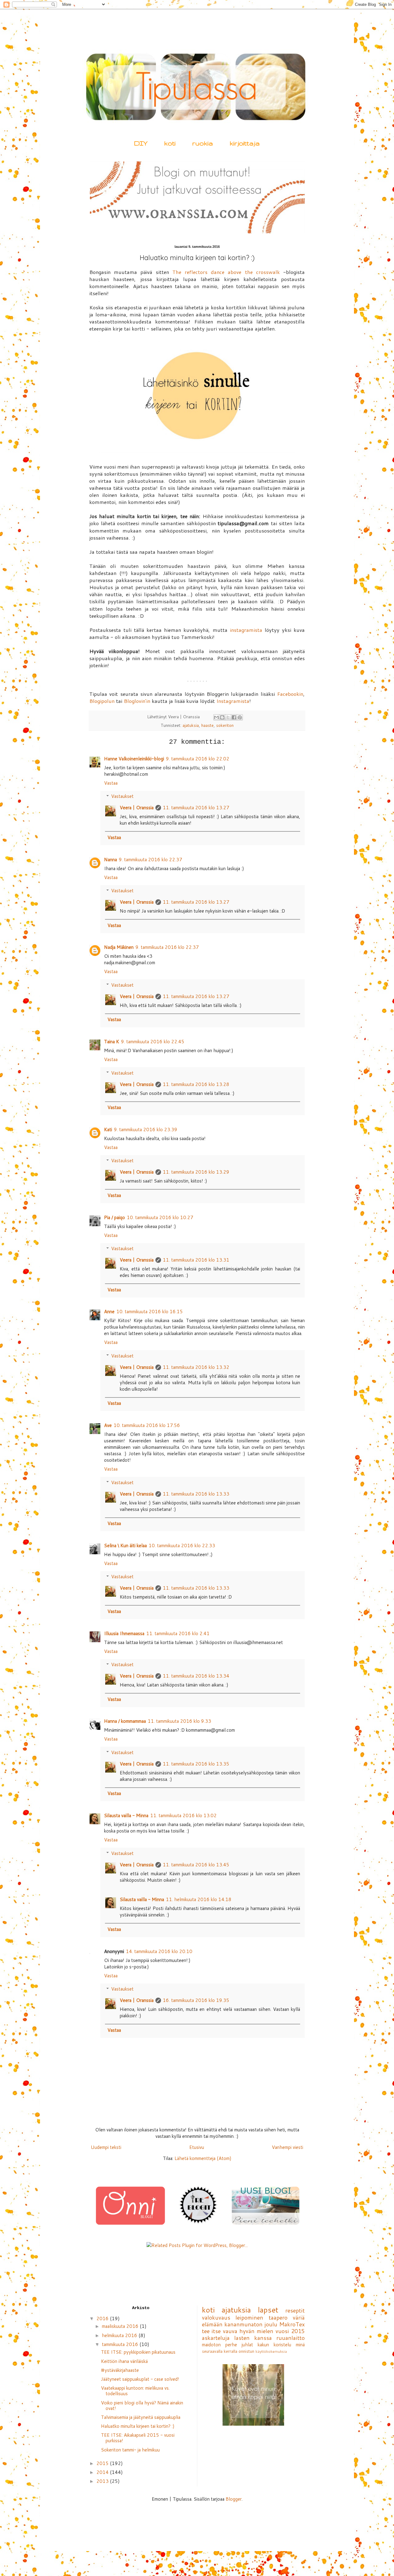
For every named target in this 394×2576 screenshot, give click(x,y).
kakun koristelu (274, 2345)
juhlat (247, 2345)
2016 (103, 2318)
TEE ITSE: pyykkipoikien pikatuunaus (138, 2352)
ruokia (203, 143)
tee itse (211, 2331)
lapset (268, 2310)
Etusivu (197, 2147)
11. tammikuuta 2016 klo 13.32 (196, 1367)
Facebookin (290, 694)
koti (170, 143)
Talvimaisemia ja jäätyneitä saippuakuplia (141, 2417)
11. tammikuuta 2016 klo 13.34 (196, 1676)
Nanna (111, 860)
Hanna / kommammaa (125, 1721)
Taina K (112, 1042)
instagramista (246, 630)
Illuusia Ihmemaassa (124, 1633)
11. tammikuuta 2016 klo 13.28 (196, 1084)
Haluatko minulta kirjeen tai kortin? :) (138, 2426)
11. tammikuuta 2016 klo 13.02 (183, 1815)
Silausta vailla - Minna (126, 1815)
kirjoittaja (245, 143)
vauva (230, 2331)
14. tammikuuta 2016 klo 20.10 (159, 1951)
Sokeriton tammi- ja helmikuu (130, 2450)
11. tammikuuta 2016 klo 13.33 (196, 1494)
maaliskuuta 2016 (121, 2326)
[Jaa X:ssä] (228, 717)
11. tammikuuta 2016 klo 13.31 (196, 1260)
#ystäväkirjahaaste (120, 2370)
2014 (103, 2472)
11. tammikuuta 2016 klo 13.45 (196, 1865)
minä (300, 2345)
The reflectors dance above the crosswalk (226, 272)
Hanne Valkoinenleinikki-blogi (134, 759)
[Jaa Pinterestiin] (240, 717)
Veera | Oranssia (137, 808)
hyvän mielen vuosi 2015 (272, 2331)
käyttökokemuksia (271, 2351)
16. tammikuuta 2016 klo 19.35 (196, 2000)
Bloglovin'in (137, 701)
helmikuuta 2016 (120, 2335)
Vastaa (111, 783)
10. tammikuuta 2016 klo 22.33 (182, 1546)
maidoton (211, 2345)
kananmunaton (243, 2324)
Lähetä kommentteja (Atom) (203, 2158)
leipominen (249, 2317)
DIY (141, 143)
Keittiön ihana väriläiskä (124, 2361)
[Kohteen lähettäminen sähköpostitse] (216, 717)
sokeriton (225, 725)
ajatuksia (191, 725)
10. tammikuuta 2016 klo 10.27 (160, 1217)
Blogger (234, 2499)
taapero (278, 2317)
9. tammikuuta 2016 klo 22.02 (198, 759)
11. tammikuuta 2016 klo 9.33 (179, 1721)
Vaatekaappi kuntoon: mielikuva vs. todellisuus (135, 2391)
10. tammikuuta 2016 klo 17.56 (147, 1425)
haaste (207, 725)
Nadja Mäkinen (119, 947)
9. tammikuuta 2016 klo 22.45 (153, 1042)
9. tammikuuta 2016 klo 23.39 (146, 1129)
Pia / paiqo (115, 1217)
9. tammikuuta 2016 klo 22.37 (151, 860)
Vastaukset (122, 796)
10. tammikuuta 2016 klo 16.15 (150, 1312)
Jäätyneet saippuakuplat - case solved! (140, 2379)
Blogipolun (102, 701)
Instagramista (233, 701)
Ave (108, 1425)
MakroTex (292, 2324)
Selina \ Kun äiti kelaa (125, 1546)
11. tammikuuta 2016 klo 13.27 (196, 808)
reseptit (295, 2310)
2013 (103, 2481)
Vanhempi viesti (287, 2147)
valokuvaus (216, 2317)
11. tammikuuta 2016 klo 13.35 (196, 1764)
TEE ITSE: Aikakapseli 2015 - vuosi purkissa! (138, 2438)
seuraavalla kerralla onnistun (228, 2351)
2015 (103, 2463)
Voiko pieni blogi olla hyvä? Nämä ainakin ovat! (142, 2406)
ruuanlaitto (291, 2338)
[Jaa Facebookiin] (234, 717)
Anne (109, 1312)
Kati (108, 1129)
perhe (231, 2345)
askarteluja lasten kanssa (237, 2338)
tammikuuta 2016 (121, 2344)
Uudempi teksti (106, 2147)
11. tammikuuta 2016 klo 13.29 (196, 1172)
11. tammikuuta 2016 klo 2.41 (178, 1633)
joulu (271, 2324)
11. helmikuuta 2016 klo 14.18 (199, 1899)
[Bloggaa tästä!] (222, 717)
